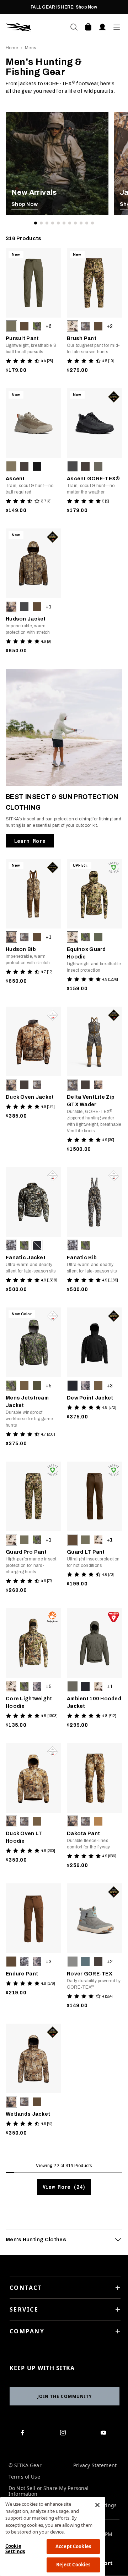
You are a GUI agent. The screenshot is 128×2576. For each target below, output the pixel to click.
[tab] (64, 2240)
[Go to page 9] (81, 223)
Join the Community (65, 2396)
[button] (11, 326)
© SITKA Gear (25, 2466)
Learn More (30, 841)
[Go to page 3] (47, 223)
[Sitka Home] (35, 27)
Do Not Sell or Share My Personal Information (49, 2491)
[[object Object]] (57, 164)
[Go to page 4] (53, 223)
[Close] (97, 2505)
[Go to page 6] (64, 223)
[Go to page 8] (75, 223)
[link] (57, 164)
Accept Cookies (73, 2546)
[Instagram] (64, 2434)
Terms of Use (24, 2477)
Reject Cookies (73, 2565)
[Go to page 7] (70, 223)
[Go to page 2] (41, 223)
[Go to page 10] (87, 223)
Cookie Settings (15, 2549)
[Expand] (118, 2240)
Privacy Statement (95, 2466)
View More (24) (64, 2187)
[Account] (102, 27)
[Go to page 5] (58, 223)
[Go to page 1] (36, 223)
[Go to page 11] (92, 223)
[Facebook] (24, 2434)
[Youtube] (105, 2434)
